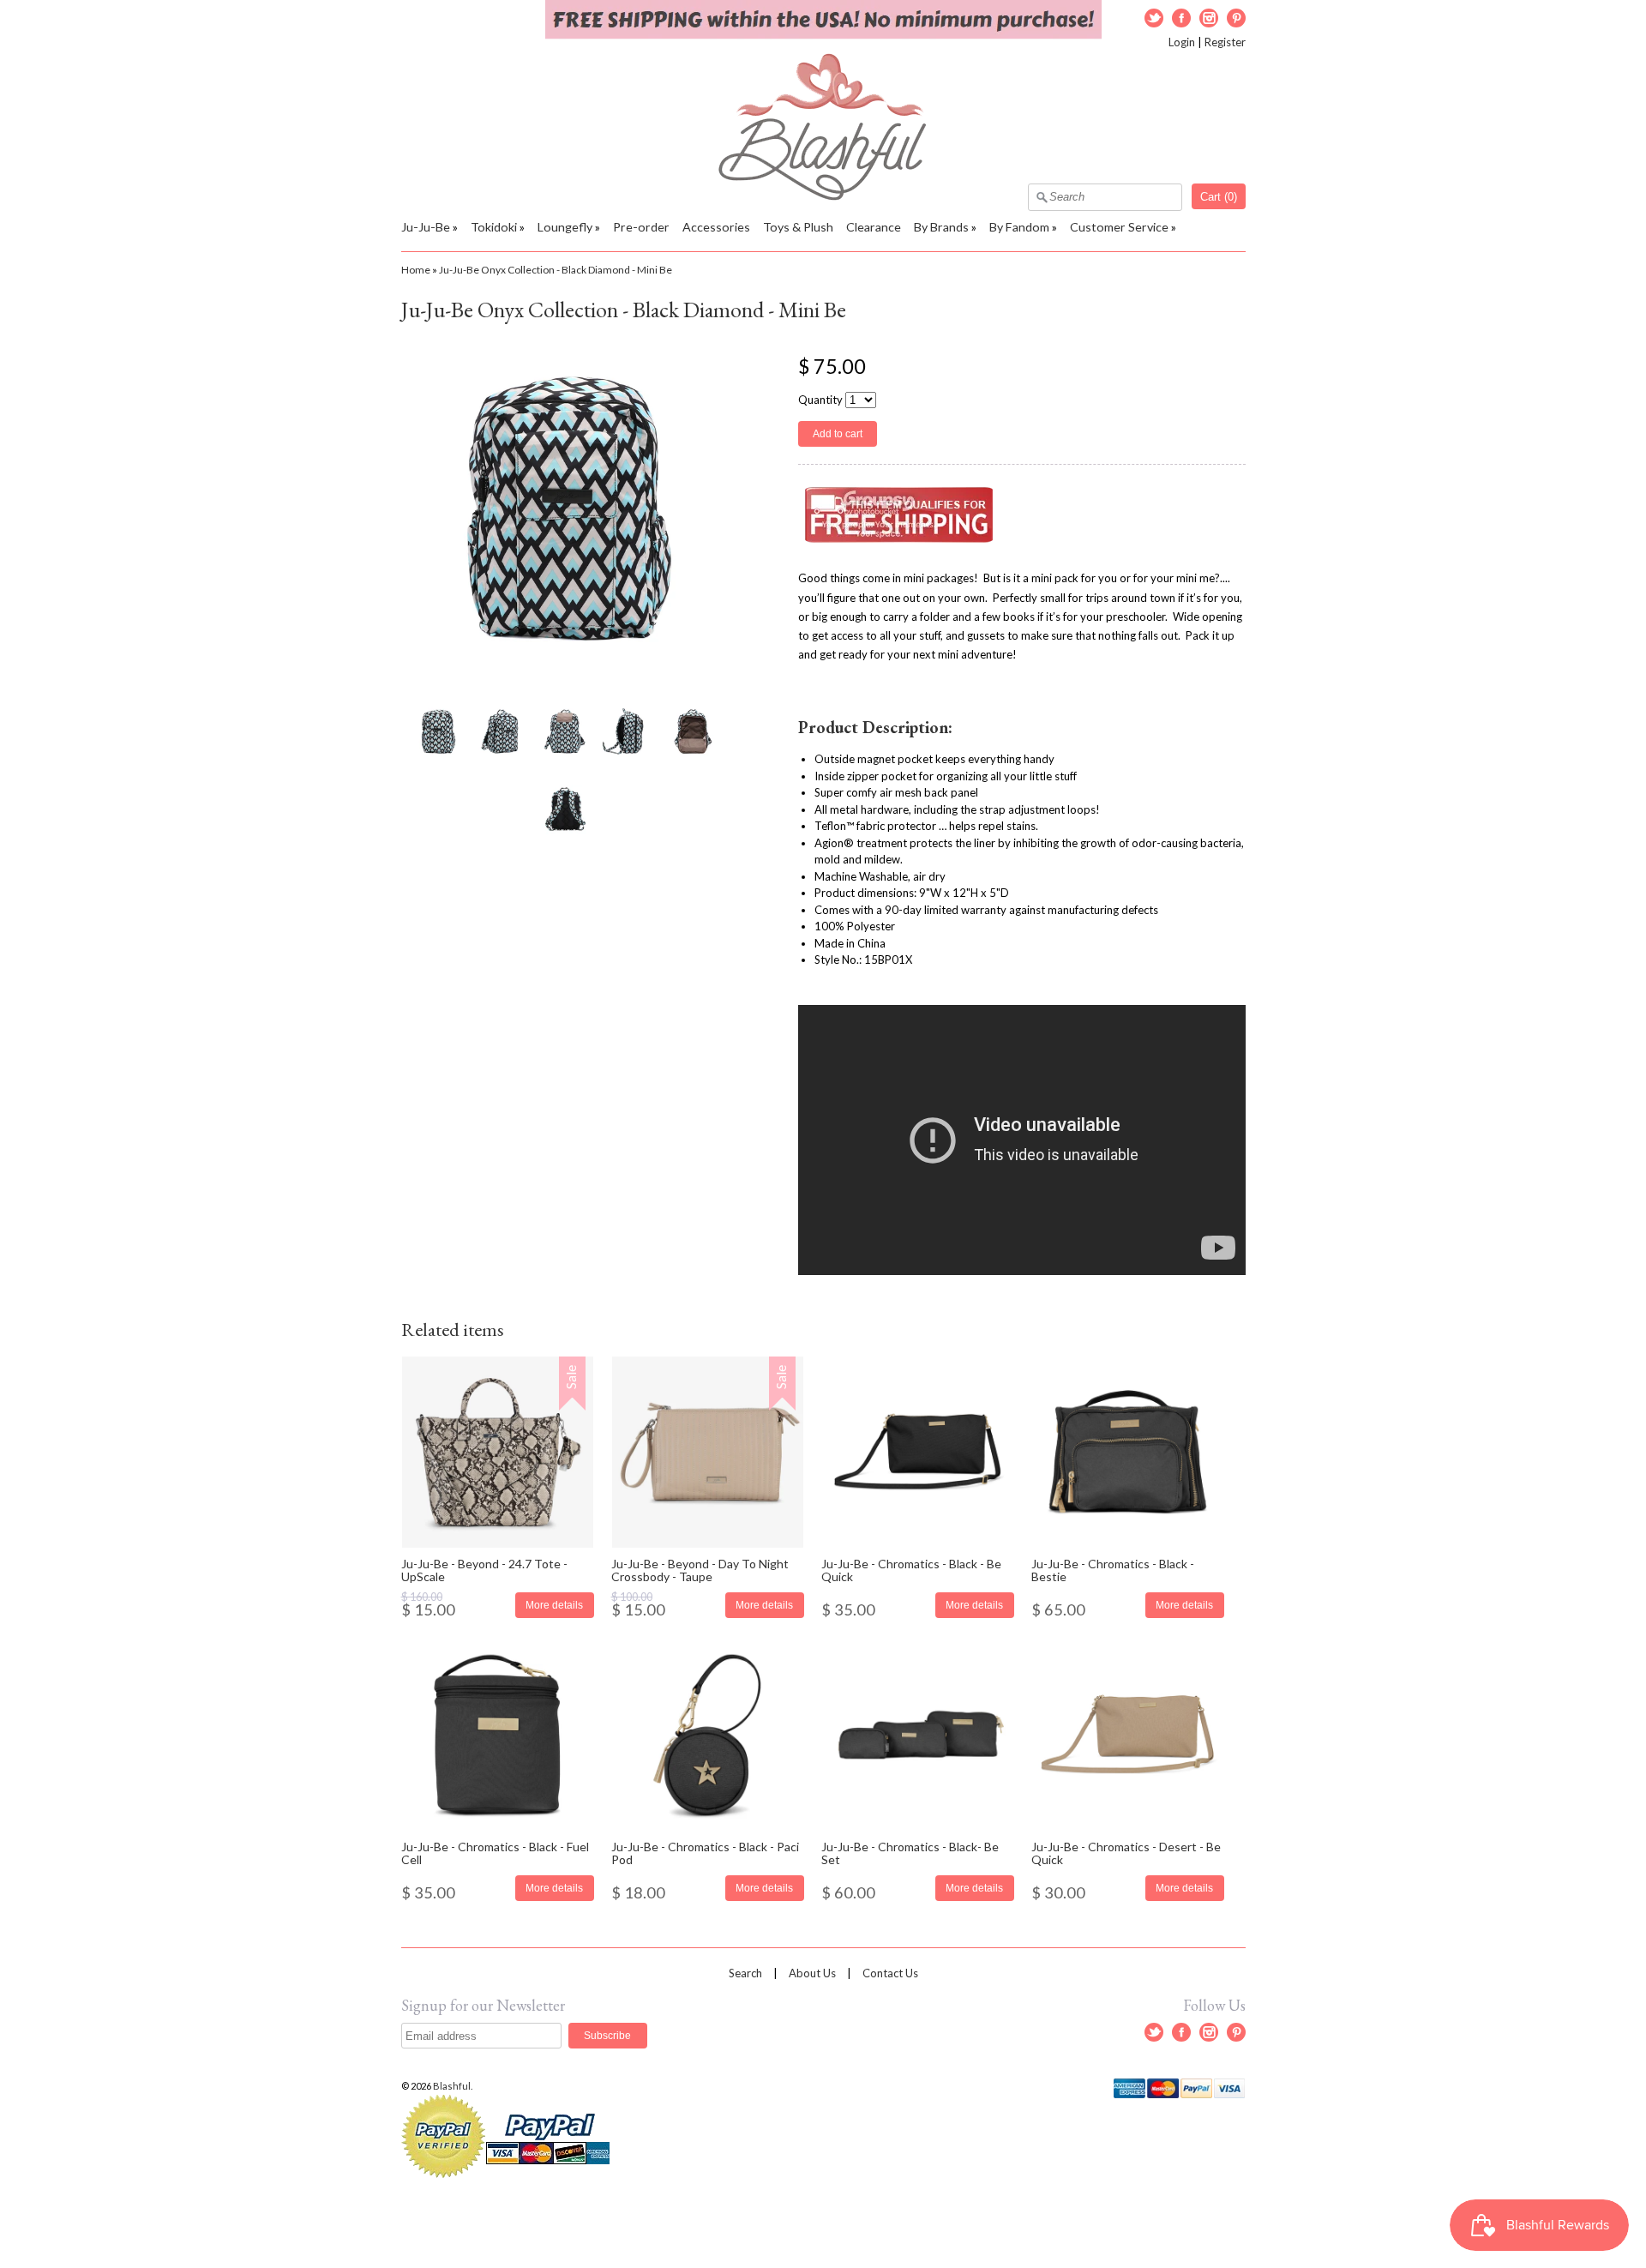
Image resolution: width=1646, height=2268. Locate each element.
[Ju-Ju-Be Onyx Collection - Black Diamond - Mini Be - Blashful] (437, 731)
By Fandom (1019, 227)
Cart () (1219, 197)
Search (745, 1973)
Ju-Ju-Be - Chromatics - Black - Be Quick (911, 1570)
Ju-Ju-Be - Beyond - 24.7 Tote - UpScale (484, 1570)
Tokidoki (494, 227)
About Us (812, 1973)
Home (416, 270)
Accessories (716, 227)
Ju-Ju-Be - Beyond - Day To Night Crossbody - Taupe (700, 1570)
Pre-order (641, 227)
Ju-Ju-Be (426, 227)
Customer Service (1119, 227)
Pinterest (1236, 18)
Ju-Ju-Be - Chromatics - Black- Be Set (910, 1853)
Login (1182, 42)
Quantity (820, 400)
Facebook (1181, 18)
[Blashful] (823, 196)
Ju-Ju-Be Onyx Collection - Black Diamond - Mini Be (556, 270)
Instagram (1209, 18)
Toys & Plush (798, 227)
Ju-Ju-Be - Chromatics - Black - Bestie (1113, 1570)
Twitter (1154, 18)
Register (1225, 42)
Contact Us (890, 1973)
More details (554, 1605)
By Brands (941, 227)
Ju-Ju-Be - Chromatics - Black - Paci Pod (705, 1853)
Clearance (874, 227)
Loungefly (565, 227)
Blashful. (454, 2086)
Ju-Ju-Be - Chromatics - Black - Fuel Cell (495, 1853)
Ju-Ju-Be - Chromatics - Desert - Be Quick (1126, 1853)
